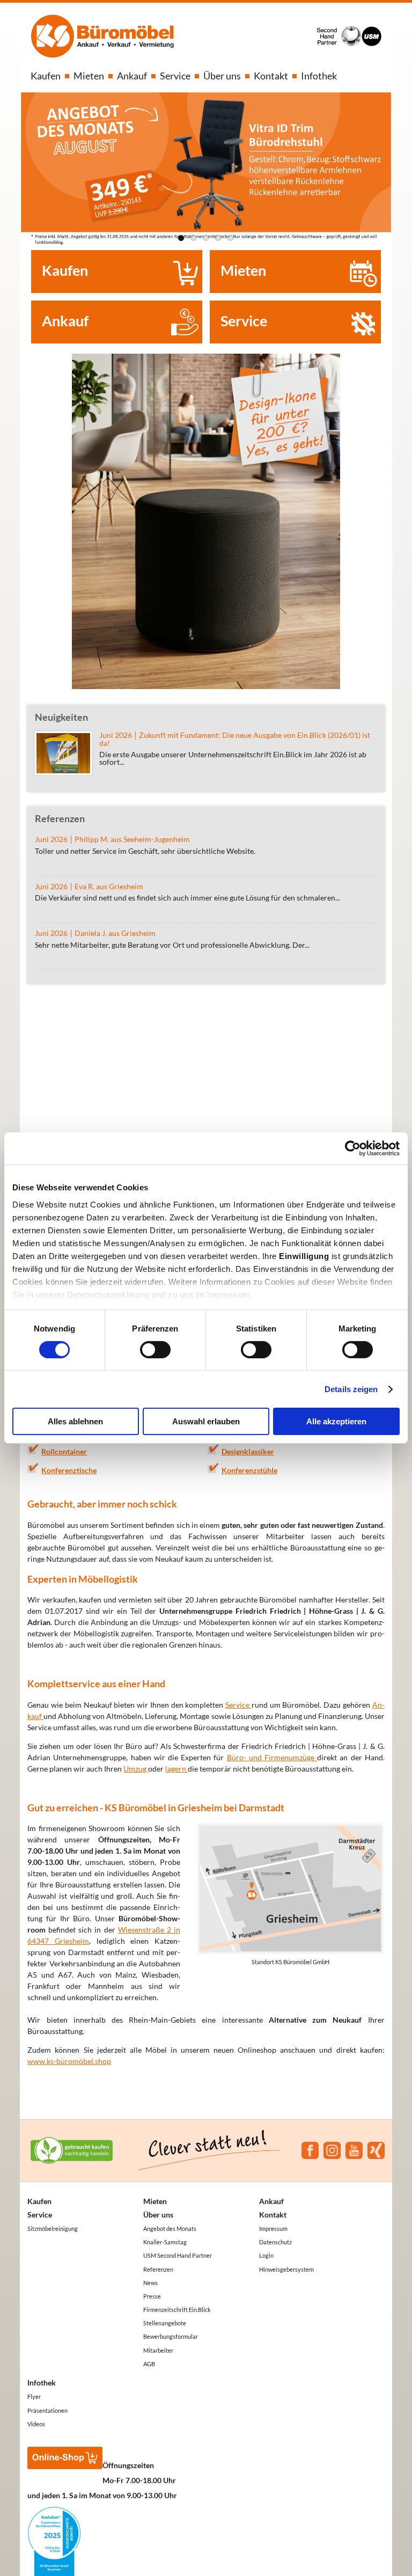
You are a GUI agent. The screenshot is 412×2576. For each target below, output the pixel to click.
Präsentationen (47, 2410)
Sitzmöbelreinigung (53, 2229)
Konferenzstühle (249, 1470)
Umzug (136, 1769)
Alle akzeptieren (336, 1421)
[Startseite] (102, 37)
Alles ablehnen (75, 1421)
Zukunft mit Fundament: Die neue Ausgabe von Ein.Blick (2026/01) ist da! (235, 739)
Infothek (319, 76)
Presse (152, 2296)
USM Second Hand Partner (178, 2255)
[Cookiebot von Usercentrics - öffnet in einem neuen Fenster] (353, 1148)
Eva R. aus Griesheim (109, 887)
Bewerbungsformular (171, 2336)
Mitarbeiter (158, 2350)
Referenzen (158, 2269)
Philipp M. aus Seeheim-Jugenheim (132, 839)
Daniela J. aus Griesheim (115, 933)
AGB (149, 2364)
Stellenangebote (165, 2323)
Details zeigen (351, 1389)
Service (175, 76)
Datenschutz (275, 2242)
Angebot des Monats (170, 2229)
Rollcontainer (64, 1451)
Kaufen (46, 76)
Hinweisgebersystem (286, 2269)
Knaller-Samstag (165, 2242)
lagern (176, 1769)
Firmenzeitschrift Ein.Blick (177, 2310)
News (150, 2283)
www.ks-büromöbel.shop (69, 2061)
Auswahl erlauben (206, 1421)
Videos (36, 2424)
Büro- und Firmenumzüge (272, 1757)
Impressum (273, 2229)
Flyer (34, 2396)
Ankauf (132, 76)
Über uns (222, 76)
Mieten (89, 76)
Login (266, 2255)
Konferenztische (69, 1470)
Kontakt (271, 76)
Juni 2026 (51, 839)
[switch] (155, 1350)
